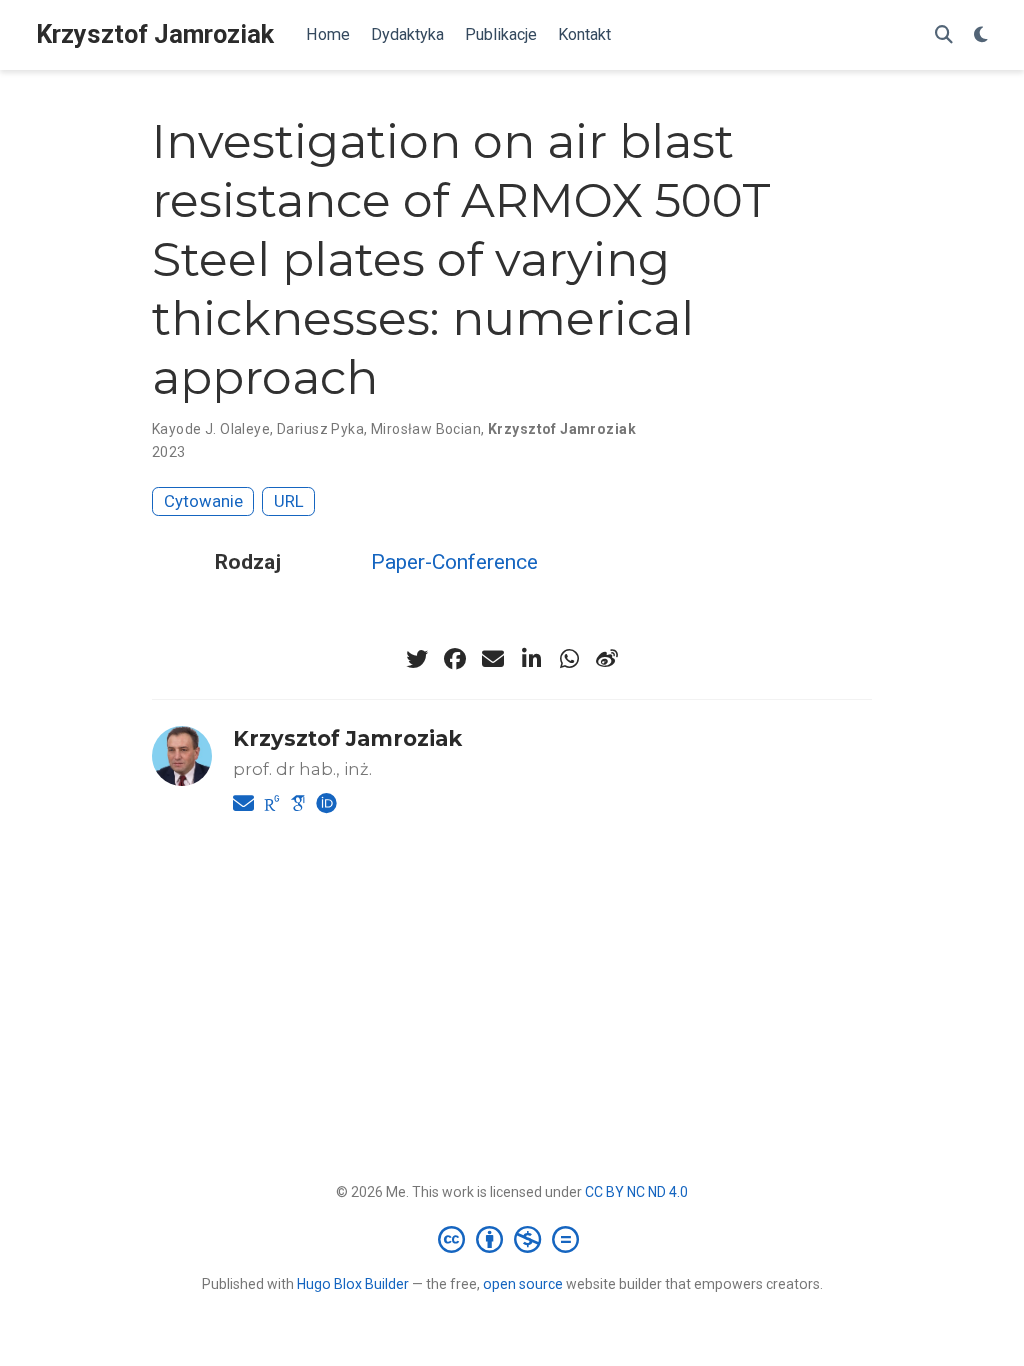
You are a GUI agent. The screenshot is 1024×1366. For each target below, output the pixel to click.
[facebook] (455, 659)
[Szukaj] (944, 35)
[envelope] (493, 659)
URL (289, 501)
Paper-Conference (454, 562)
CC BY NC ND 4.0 (636, 1192)
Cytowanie (203, 501)
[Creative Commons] (512, 1239)
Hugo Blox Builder (353, 1284)
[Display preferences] (981, 35)
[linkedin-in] (531, 659)
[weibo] (607, 659)
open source (523, 1284)
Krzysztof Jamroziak (155, 34)
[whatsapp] (569, 659)
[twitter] (417, 659)
